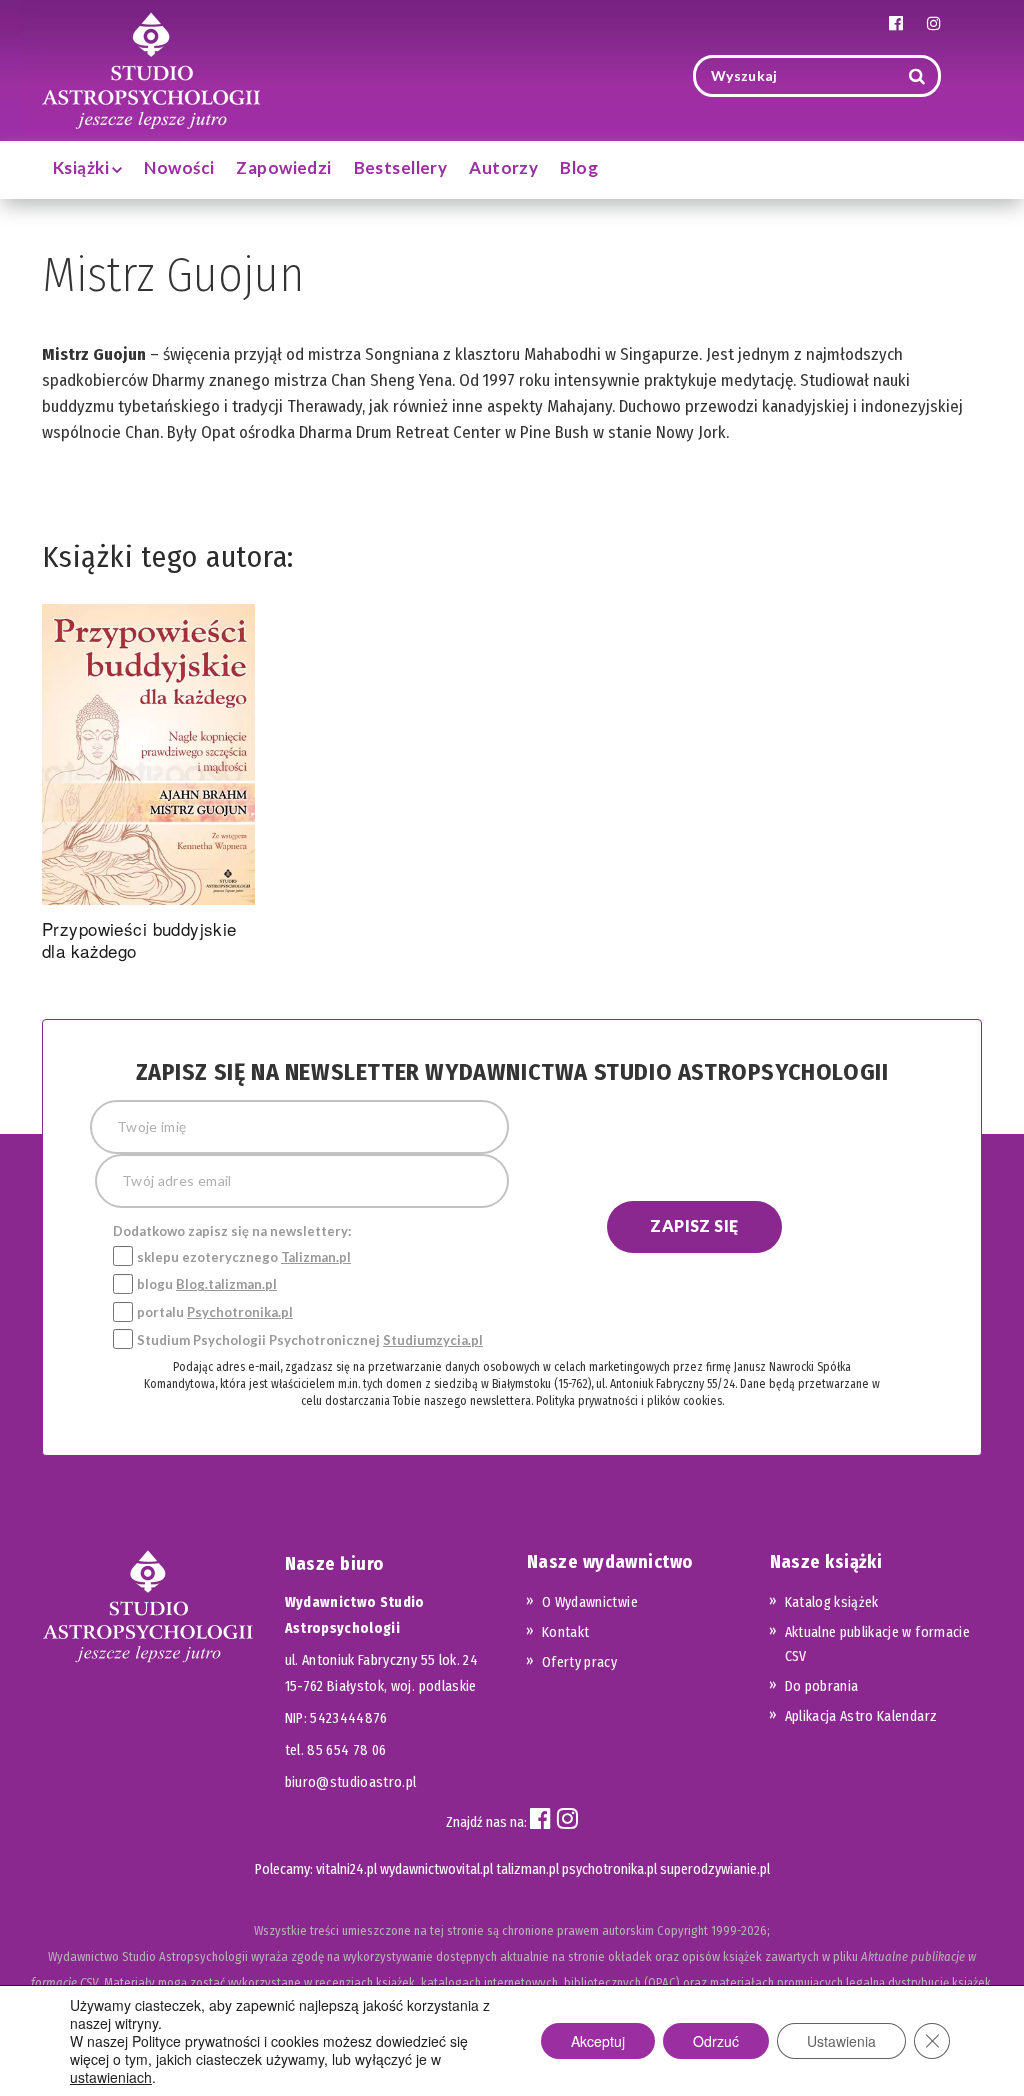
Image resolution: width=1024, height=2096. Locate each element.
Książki (82, 167)
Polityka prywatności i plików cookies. (630, 1401)
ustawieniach (111, 2077)
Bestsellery (401, 167)
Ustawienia (841, 2041)
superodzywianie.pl (715, 1869)
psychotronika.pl (609, 1869)
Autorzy (503, 167)
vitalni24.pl (346, 1869)
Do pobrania (822, 1686)
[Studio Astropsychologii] (151, 68)
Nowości (179, 167)
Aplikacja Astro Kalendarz (861, 1716)
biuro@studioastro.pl (351, 1782)
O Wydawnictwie (590, 1602)
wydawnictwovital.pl (436, 1869)
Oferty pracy (579, 1662)
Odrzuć (716, 2041)
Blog (579, 167)
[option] (148, 787)
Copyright (682, 1930)
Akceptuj (598, 2041)
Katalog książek (832, 1602)
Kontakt (565, 1632)
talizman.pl (527, 1869)
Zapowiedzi (283, 167)
